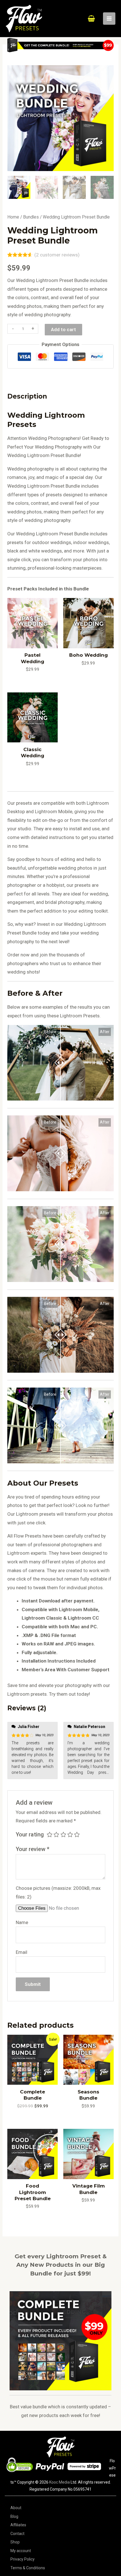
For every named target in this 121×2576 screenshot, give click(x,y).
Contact (17, 2534)
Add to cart (63, 329)
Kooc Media (60, 2482)
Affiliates (18, 2525)
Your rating (30, 1834)
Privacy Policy (23, 2559)
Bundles (31, 217)
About (16, 2508)
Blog (14, 2516)
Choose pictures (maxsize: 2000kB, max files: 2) (58, 1892)
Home (13, 217)
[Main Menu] (109, 19)
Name (22, 1922)
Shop (15, 2542)
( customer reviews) (57, 255)
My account (21, 2551)
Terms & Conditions (28, 2568)
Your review (33, 1849)
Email (22, 1952)
